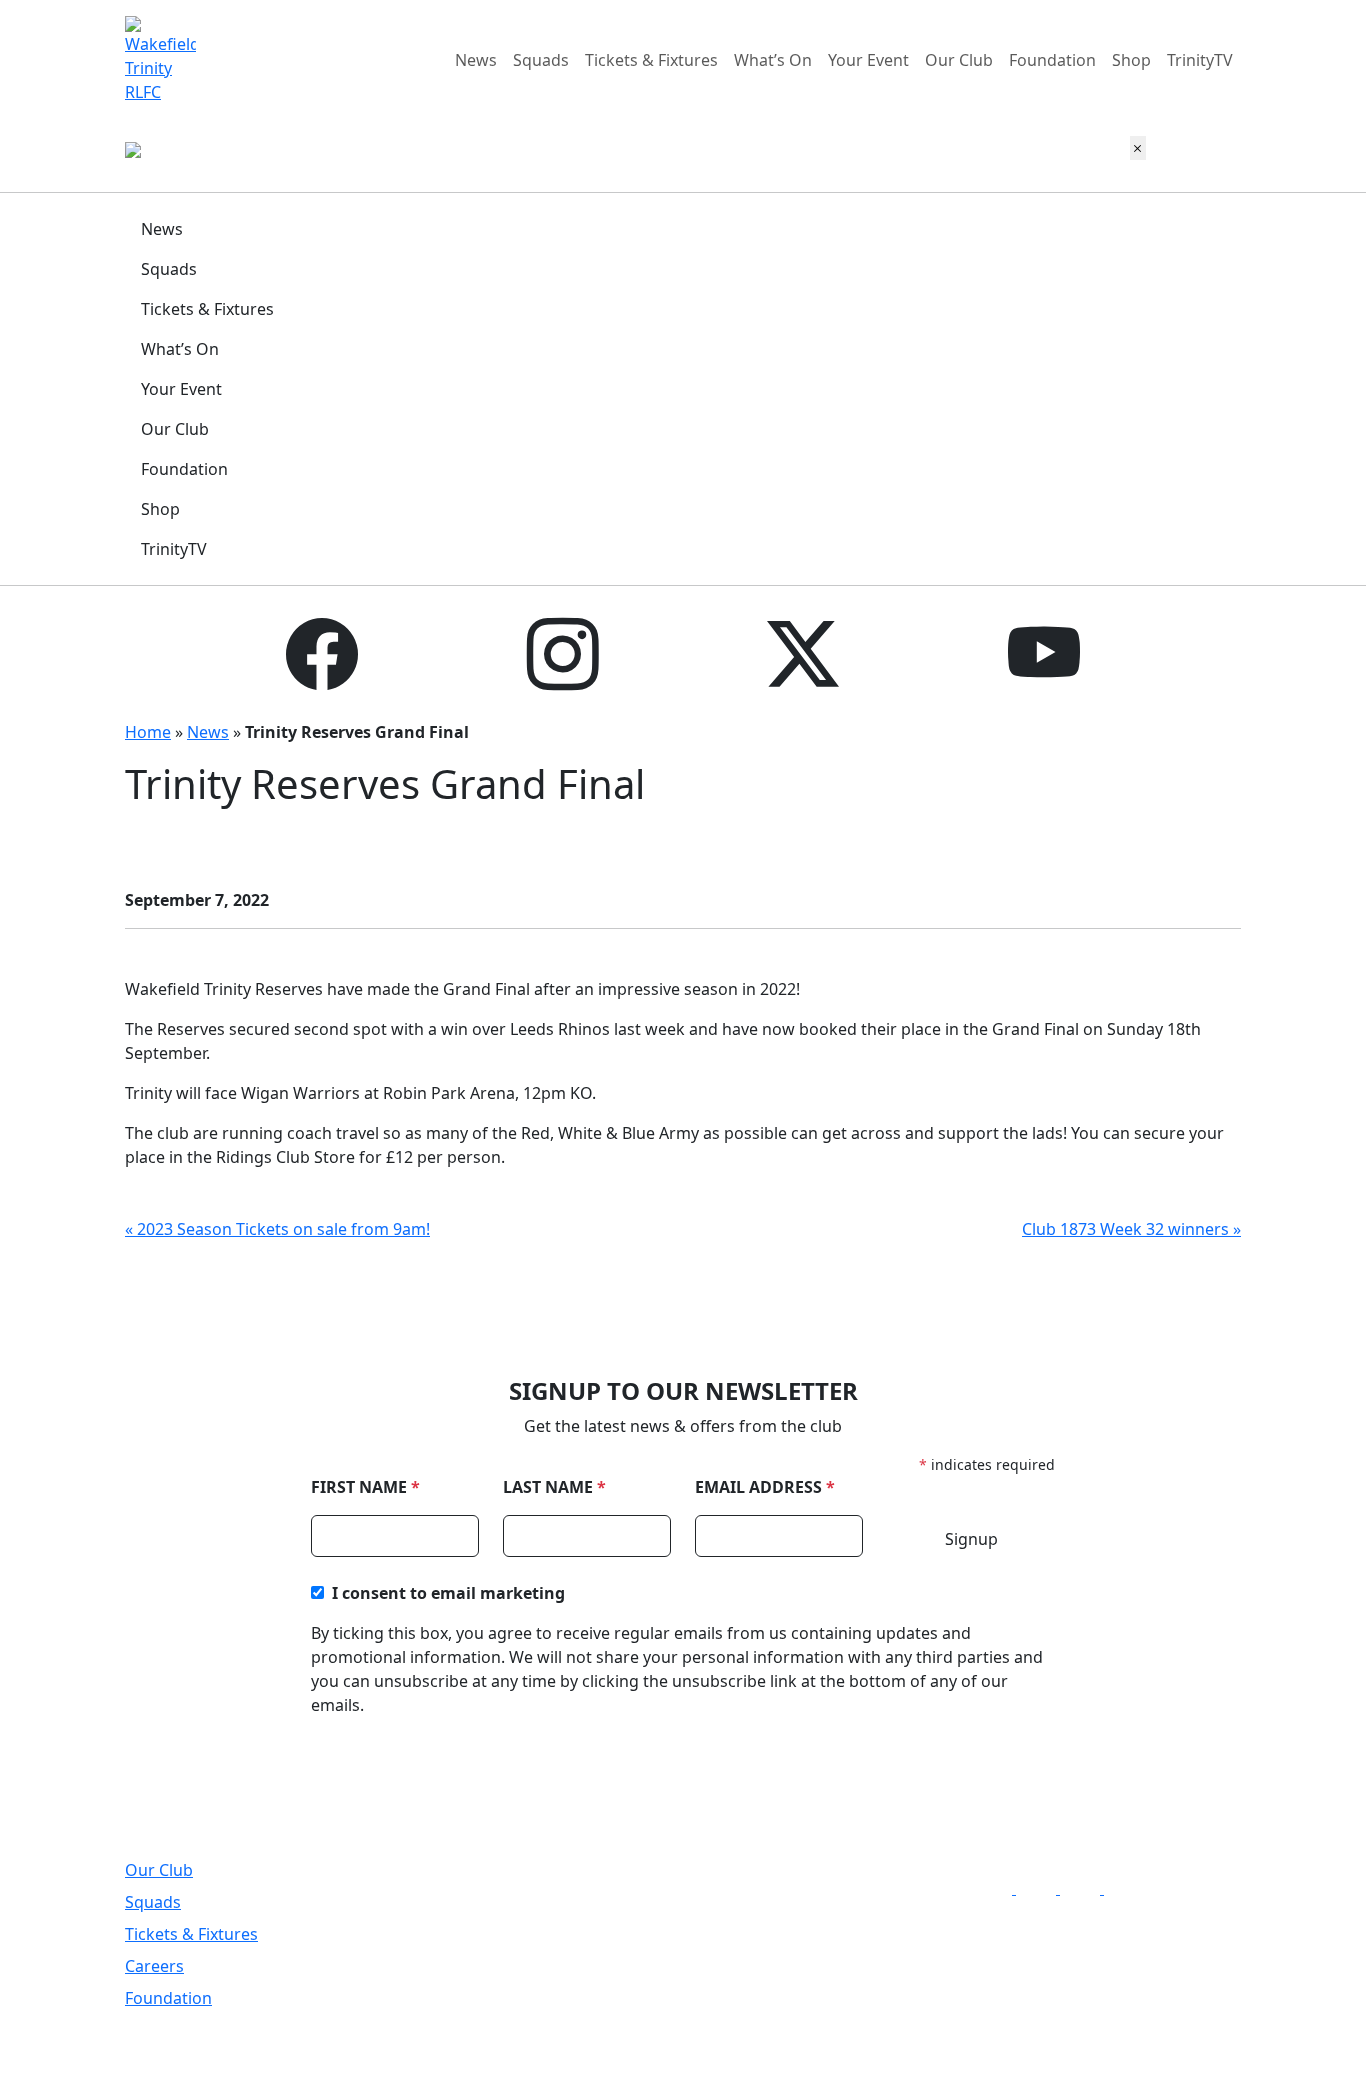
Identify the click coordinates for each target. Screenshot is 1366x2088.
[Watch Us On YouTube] (1128, 1888)
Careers (154, 1966)
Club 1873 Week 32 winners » (1131, 1229)
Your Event (868, 60)
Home (148, 732)
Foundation (1052, 60)
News (476, 60)
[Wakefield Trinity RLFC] (160, 58)
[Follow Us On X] (1086, 1888)
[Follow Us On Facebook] (998, 1888)
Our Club (959, 60)
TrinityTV (1200, 60)
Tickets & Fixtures (651, 60)
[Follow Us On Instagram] (1042, 1888)
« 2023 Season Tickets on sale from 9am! (277, 1229)
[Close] (1138, 148)
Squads (541, 60)
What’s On (773, 60)
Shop (1131, 60)
